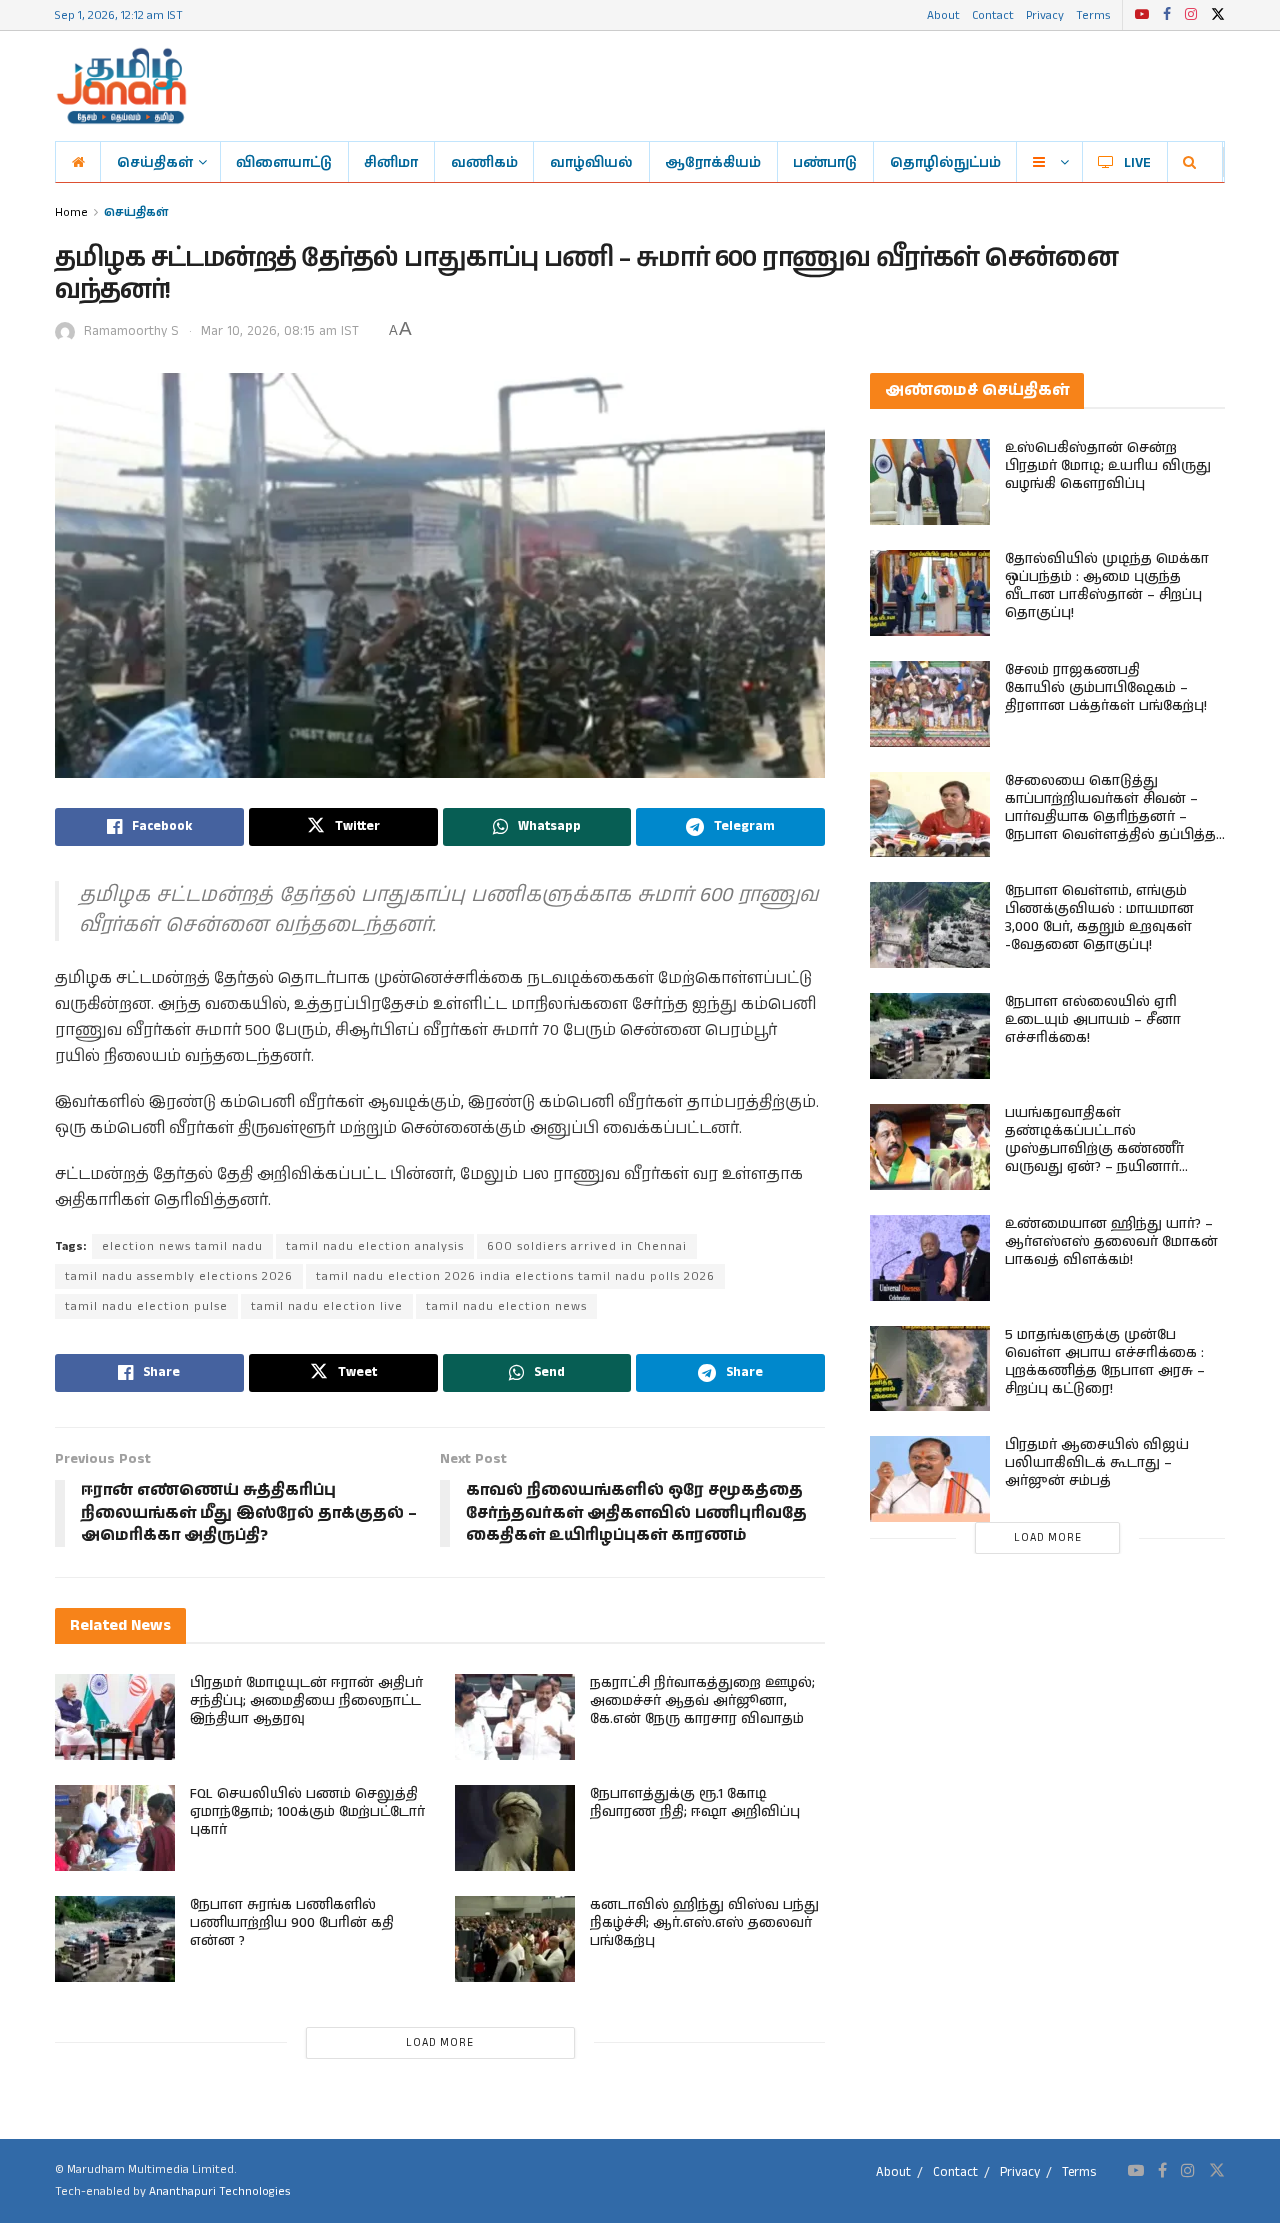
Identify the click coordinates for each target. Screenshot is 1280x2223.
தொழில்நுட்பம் (945, 162)
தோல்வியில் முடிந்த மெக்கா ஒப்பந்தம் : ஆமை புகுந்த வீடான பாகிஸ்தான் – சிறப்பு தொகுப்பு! (1107, 586)
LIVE (1137, 162)
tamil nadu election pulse (146, 1306)
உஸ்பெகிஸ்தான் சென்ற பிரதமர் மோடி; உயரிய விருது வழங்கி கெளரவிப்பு (1108, 466)
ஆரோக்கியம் (713, 162)
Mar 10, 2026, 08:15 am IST (280, 331)
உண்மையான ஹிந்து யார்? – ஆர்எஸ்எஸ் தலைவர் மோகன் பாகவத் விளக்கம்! (1111, 1242)
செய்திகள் (155, 162)
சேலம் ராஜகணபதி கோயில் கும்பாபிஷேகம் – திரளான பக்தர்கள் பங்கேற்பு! (1106, 688)
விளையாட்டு (284, 162)
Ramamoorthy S (131, 331)
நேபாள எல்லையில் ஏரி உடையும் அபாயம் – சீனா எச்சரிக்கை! (1093, 1020)
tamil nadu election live (327, 1306)
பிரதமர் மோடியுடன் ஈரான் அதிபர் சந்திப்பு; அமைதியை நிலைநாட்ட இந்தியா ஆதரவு (306, 1701)
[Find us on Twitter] (1218, 15)
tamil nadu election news (506, 1306)
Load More (440, 2043)
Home (71, 211)
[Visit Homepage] (121, 86)
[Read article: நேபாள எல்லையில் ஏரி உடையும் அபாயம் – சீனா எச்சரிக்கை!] (930, 1036)
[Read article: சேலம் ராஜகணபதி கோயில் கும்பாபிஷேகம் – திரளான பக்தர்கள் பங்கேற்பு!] (930, 704)
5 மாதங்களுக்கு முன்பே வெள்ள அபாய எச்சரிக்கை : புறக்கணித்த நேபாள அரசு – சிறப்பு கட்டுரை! (1105, 1362)
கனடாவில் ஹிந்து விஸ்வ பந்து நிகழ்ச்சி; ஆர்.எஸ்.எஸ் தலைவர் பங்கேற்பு (704, 1923)
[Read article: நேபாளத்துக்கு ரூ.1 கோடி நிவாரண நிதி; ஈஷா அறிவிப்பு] (515, 1828)
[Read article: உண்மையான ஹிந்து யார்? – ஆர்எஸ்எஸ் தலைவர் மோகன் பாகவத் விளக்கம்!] (930, 1258)
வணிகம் (484, 162)
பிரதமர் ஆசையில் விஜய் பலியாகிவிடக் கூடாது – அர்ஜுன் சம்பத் (1097, 1463)
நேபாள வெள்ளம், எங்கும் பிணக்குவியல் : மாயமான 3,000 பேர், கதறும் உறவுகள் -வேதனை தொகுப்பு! (1099, 918)
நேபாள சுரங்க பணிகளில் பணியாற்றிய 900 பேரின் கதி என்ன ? (292, 1923)
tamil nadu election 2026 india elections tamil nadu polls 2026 (515, 1276)
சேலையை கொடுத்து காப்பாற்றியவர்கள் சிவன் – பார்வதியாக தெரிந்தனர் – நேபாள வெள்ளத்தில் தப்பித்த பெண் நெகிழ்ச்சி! (1110, 817)
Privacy (1045, 14)
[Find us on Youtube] (1142, 15)
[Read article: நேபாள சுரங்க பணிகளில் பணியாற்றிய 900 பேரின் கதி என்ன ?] (115, 1939)
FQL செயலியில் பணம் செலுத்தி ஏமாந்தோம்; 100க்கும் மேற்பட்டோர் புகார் (307, 1812)
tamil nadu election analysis (375, 1246)
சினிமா (391, 162)
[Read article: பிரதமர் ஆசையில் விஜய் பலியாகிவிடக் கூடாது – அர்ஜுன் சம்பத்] (930, 1479)
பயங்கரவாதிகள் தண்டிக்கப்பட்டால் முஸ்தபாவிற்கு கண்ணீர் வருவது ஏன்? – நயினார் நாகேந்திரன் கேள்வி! (1094, 1149)
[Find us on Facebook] (1167, 15)
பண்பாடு (825, 162)
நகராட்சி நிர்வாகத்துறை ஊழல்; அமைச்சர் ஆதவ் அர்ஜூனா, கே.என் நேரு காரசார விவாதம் (702, 1701)
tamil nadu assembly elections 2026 (179, 1276)
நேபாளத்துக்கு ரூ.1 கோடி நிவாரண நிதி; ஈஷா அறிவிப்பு (695, 1803)
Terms (1093, 14)
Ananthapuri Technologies (219, 2191)
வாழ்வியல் (591, 162)
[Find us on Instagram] (1191, 15)
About (943, 14)
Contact (993, 14)
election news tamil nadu (182, 1246)
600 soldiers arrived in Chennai (587, 1246)
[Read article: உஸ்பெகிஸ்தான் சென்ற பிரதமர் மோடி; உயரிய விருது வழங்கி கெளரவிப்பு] (930, 482)
